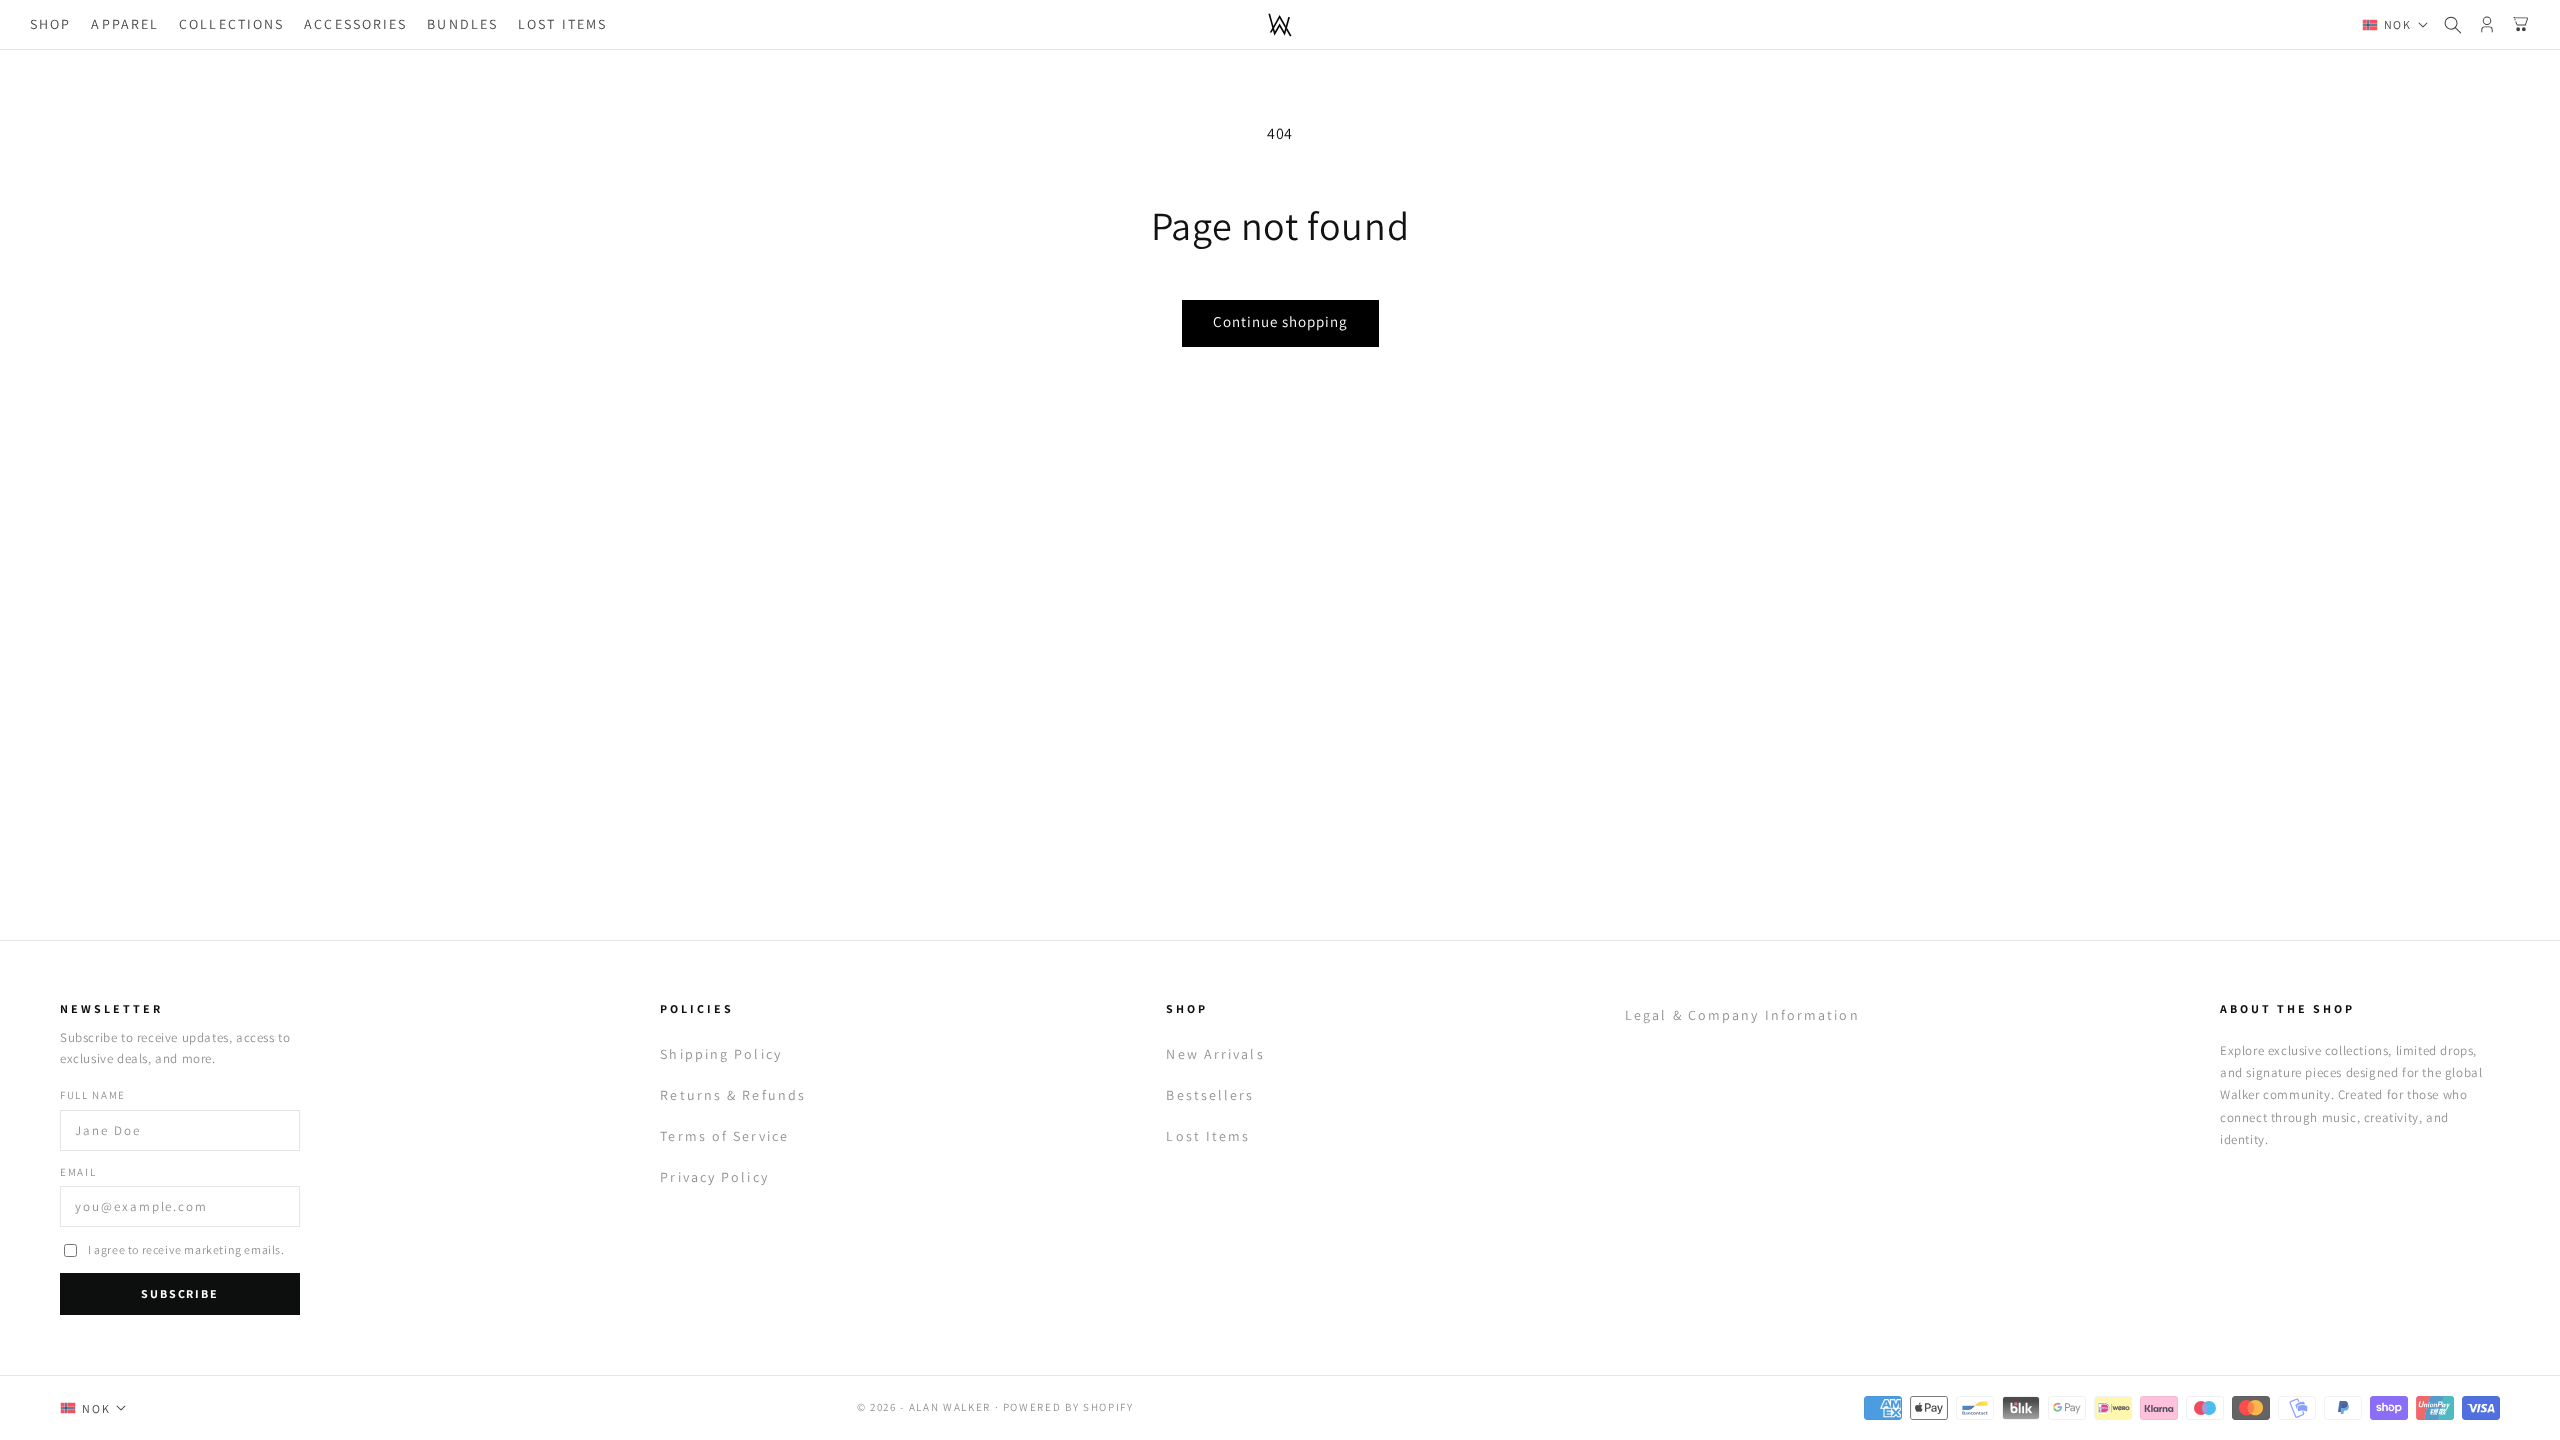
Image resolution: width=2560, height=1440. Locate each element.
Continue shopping (1280, 321)
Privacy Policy (714, 1177)
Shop (50, 24)
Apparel (125, 24)
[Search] (2453, 25)
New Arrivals (1215, 1054)
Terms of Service (724, 1136)
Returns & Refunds (733, 1095)
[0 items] (2521, 25)
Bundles (462, 24)
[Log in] (2487, 25)
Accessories (355, 24)
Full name (93, 1095)
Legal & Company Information (1742, 1015)
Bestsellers (1210, 1095)
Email (78, 1172)
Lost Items (562, 24)
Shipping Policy (721, 1054)
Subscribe (179, 1293)
